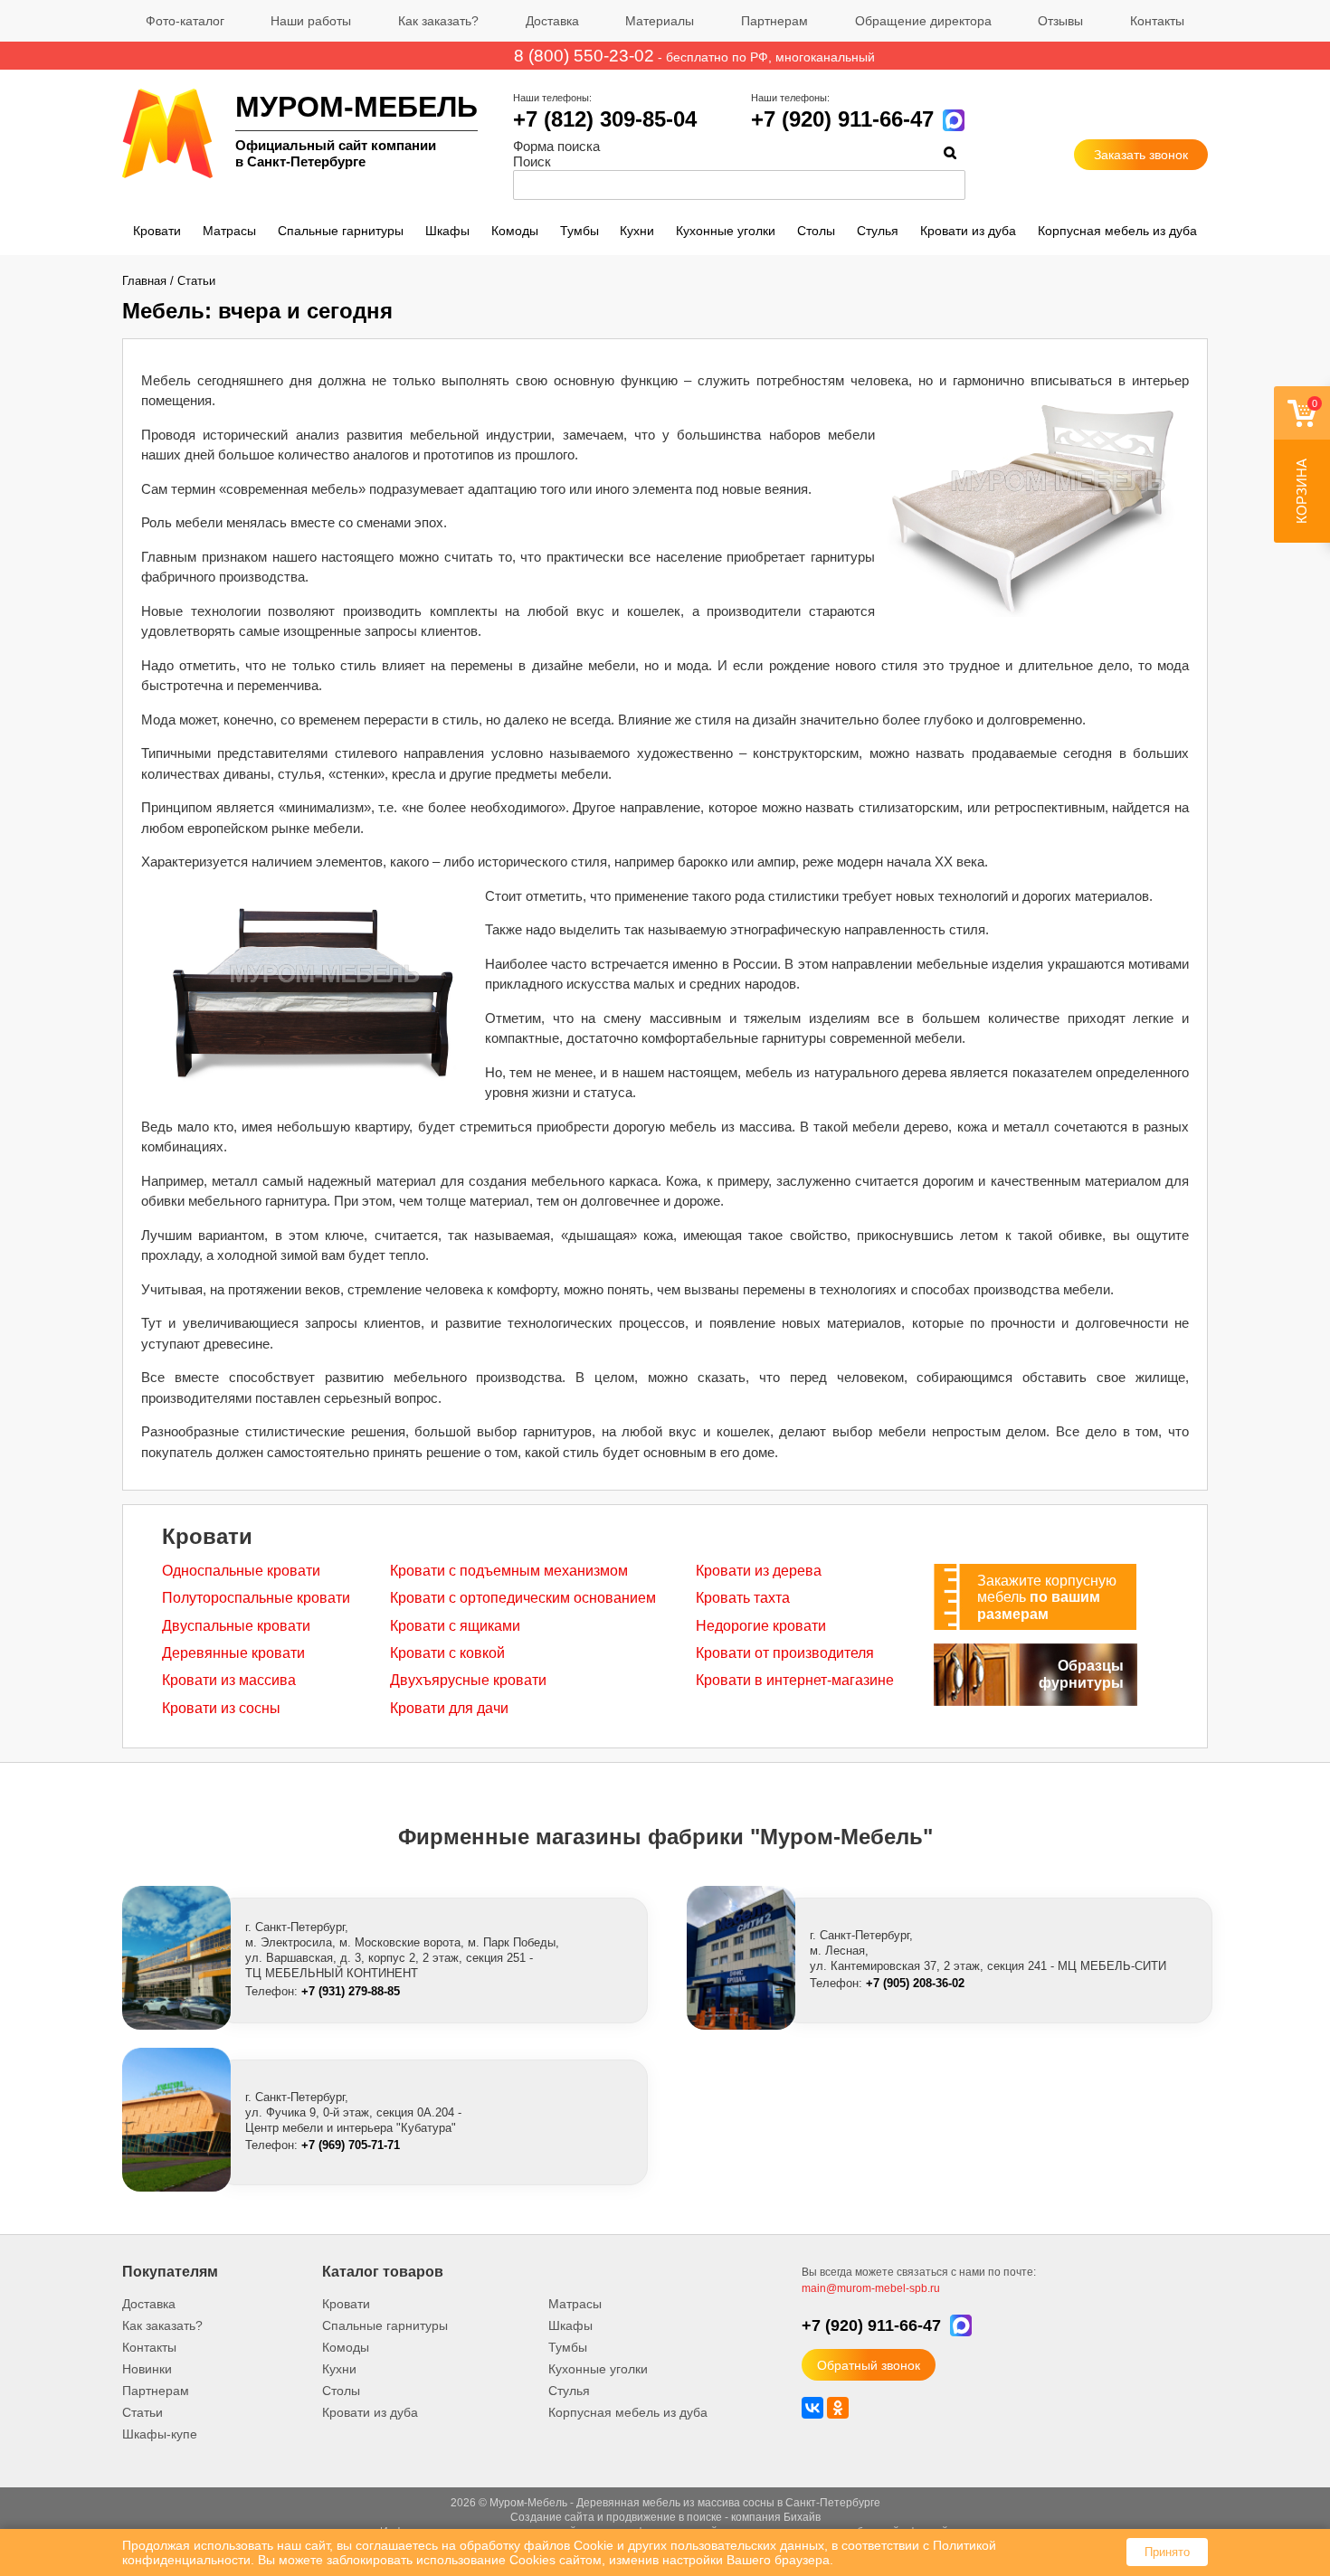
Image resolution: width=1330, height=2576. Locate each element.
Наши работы (311, 21)
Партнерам (774, 21)
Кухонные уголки (726, 231)
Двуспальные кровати (236, 1626)
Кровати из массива (229, 1680)
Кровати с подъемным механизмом (509, 1571)
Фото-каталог (185, 21)
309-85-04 (605, 119)
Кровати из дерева (759, 1571)
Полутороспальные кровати (256, 1598)
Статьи (196, 281)
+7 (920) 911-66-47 (842, 119)
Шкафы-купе (160, 2434)
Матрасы (229, 231)
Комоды (515, 231)
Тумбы (579, 231)
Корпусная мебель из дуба (1117, 231)
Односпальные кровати (241, 1571)
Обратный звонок (869, 2365)
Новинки (147, 2369)
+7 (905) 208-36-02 (915, 1983)
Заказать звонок (1141, 155)
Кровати (157, 231)
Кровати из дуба (968, 231)
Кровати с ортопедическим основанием (523, 1598)
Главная (144, 281)
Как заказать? (438, 21)
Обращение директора (923, 21)
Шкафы (447, 231)
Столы (816, 231)
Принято (1167, 2552)
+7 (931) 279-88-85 (351, 1991)
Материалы (660, 21)
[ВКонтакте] (812, 2408)
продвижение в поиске (664, 2517)
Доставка (552, 21)
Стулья (878, 231)
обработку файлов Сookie (537, 2545)
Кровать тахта (743, 1598)
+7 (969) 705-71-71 (351, 2145)
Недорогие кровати (761, 1626)
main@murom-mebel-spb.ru (871, 2288)
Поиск (532, 161)
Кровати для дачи (449, 1708)
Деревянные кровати (233, 1653)
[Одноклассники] (838, 2408)
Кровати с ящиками (455, 1626)
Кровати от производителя (785, 1653)
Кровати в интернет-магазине (795, 1680)
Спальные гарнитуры (341, 231)
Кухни (637, 231)
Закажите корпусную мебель (1047, 1597)
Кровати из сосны (221, 1708)
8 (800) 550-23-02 (584, 56)
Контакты (1157, 21)
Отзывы (1060, 21)
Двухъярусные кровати (468, 1680)
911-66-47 (871, 2325)
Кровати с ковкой (447, 1653)
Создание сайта (552, 2517)
